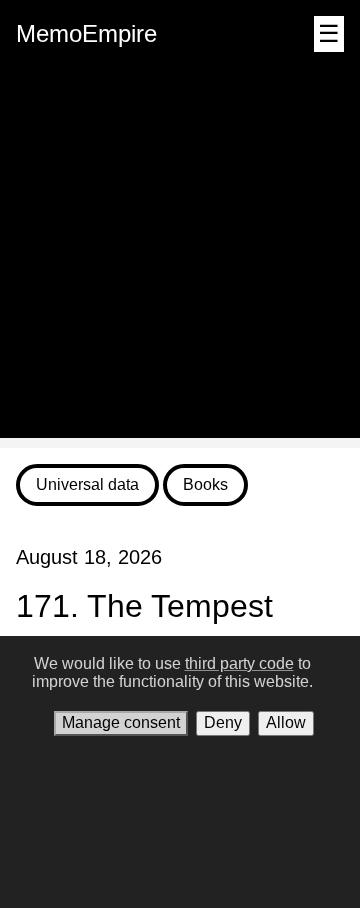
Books (205, 484)
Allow (286, 722)
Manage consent (121, 722)
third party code (239, 663)
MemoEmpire (86, 33)
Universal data (87, 484)
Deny (223, 722)
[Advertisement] (180, 258)
